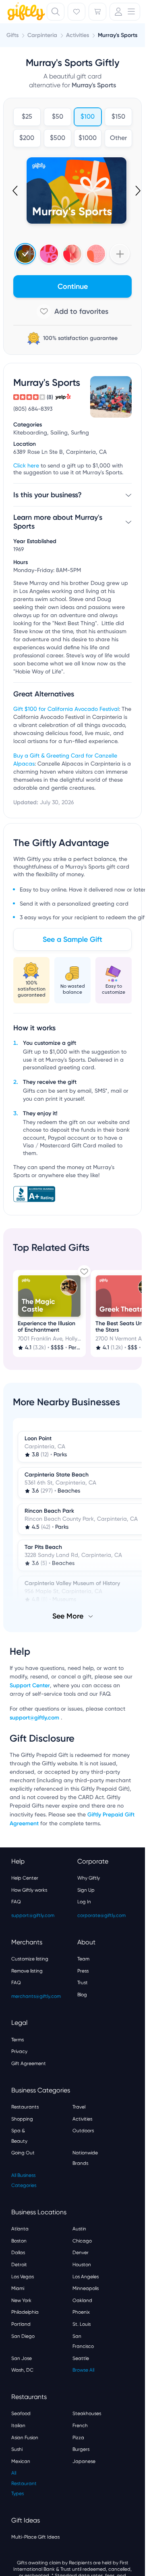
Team (83, 1959)
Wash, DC (22, 2370)
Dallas (18, 2253)
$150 (118, 117)
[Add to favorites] (72, 311)
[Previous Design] (16, 191)
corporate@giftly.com (101, 1915)
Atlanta (20, 2229)
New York (21, 2300)
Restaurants (25, 2107)
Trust (83, 1983)
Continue (73, 286)
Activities (82, 2119)
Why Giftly (89, 1878)
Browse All (83, 2370)
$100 (88, 117)
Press (83, 1971)
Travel (79, 2107)
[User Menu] (125, 12)
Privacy (19, 2051)
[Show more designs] (120, 254)
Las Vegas (23, 2277)
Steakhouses (87, 2413)
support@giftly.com (35, 1718)
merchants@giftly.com (36, 1996)
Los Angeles (86, 2277)
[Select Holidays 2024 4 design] (25, 254)
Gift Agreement (29, 2063)
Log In (84, 1902)
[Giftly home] (25, 12)
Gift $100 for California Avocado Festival (66, 709)
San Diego (23, 2336)
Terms (18, 2040)
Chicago (82, 2241)
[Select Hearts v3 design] (96, 254)
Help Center (25, 1878)
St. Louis (82, 2324)
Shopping (22, 2119)
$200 (27, 138)
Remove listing (27, 1971)
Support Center (30, 1685)
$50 (57, 117)
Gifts (12, 35)
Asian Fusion (25, 2438)
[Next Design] (137, 191)
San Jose (22, 2358)
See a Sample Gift (72, 939)
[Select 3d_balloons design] (72, 254)
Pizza (78, 2438)
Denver (81, 2253)
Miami (18, 2288)
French (80, 2426)
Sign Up (86, 1890)
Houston (82, 2265)
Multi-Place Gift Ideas (35, 2537)
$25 (27, 117)
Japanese (84, 2461)
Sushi (17, 2449)
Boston (19, 2241)
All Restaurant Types (24, 2483)
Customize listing (30, 1959)
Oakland (82, 2300)
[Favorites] (77, 12)
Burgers (81, 2449)
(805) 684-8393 (33, 409)
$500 (57, 138)
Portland (21, 2324)
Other (118, 138)
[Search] (56, 12)
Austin (79, 2229)
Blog (82, 1995)
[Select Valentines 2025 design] (49, 254)
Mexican (21, 2461)
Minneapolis (86, 2288)
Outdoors (83, 2131)
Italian (18, 2426)
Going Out (23, 2153)
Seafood (21, 2413)
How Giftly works (29, 1890)
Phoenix (81, 2312)
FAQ (16, 1902)
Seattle (81, 2358)
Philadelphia (25, 2312)
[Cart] (97, 12)
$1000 (88, 138)
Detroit (19, 2265)
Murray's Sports (118, 35)
